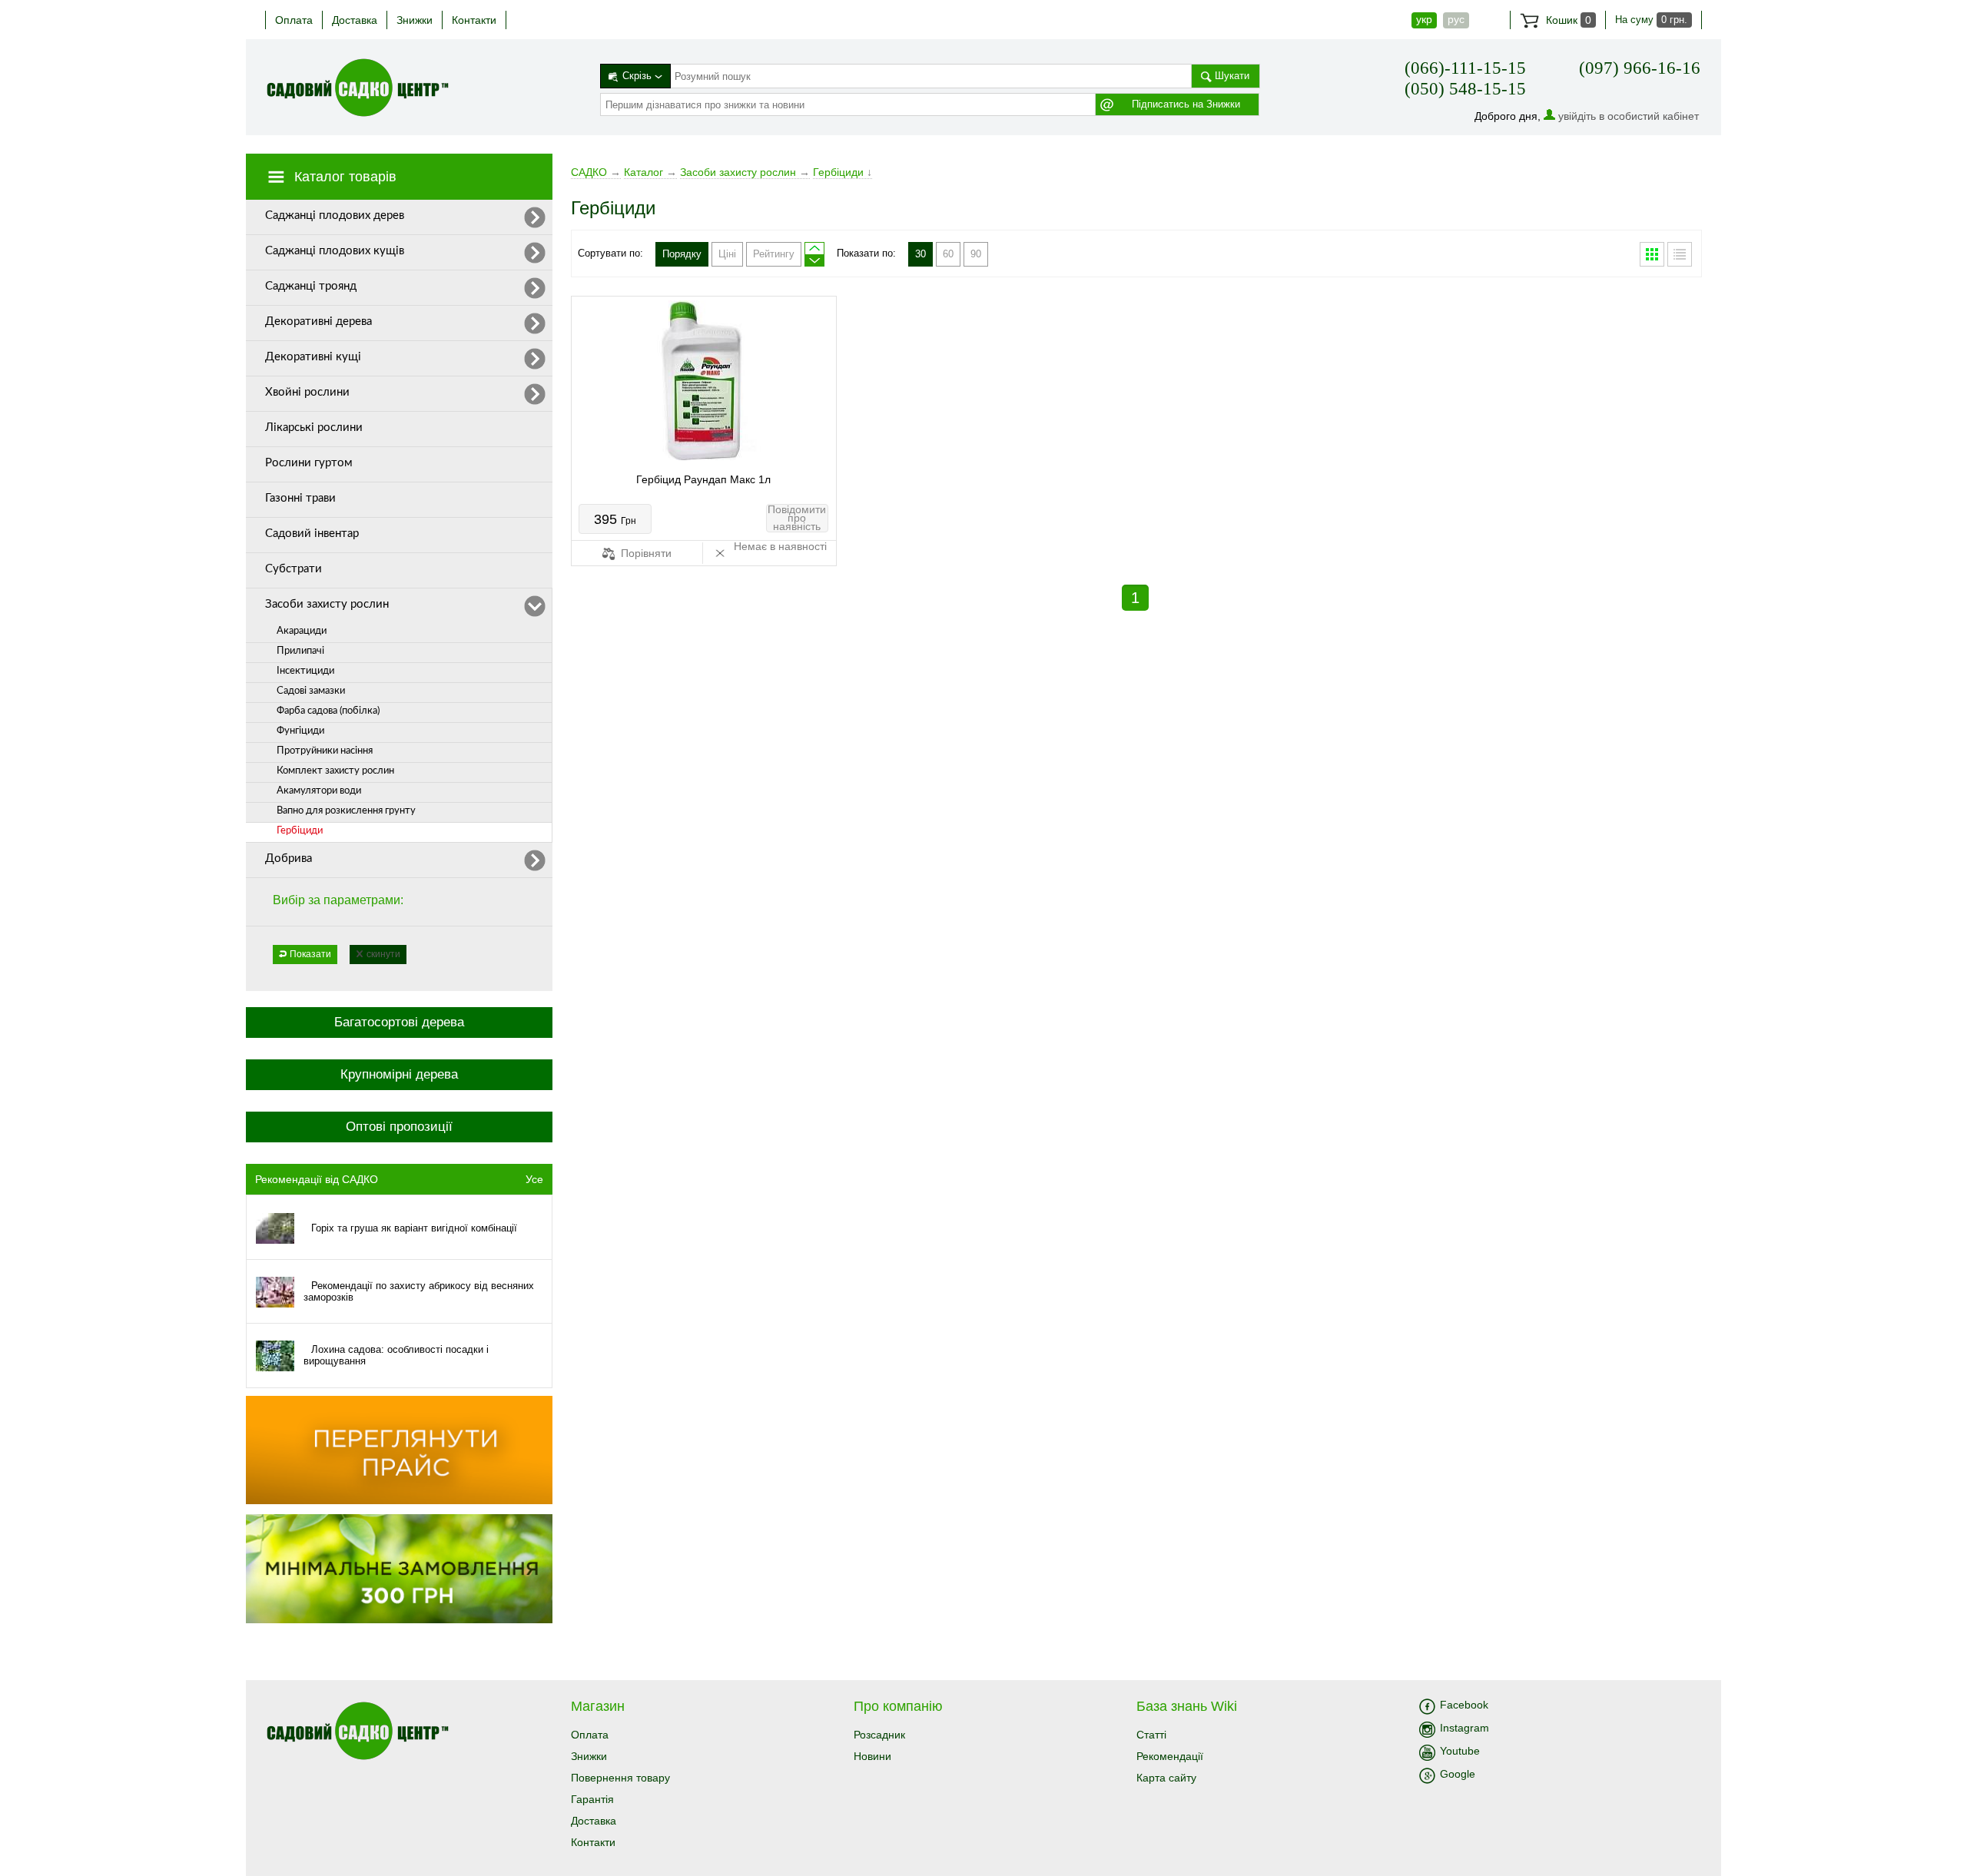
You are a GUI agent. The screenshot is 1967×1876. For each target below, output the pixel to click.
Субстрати (294, 569)
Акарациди (302, 631)
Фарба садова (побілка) (328, 711)
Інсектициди (305, 671)
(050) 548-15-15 (1465, 89)
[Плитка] (1652, 254)
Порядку (682, 254)
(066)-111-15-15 (1465, 68)
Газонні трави (300, 498)
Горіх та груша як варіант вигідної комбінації (414, 1228)
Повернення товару (620, 1778)
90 (976, 254)
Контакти (474, 20)
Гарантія (592, 1799)
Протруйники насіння (325, 751)
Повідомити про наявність (797, 518)
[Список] (1680, 254)
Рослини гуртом (309, 463)
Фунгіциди (300, 731)
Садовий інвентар (312, 534)
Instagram (1464, 1728)
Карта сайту (1166, 1778)
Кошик (1567, 20)
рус (1456, 19)
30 (920, 254)
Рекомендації (1170, 1756)
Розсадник (879, 1735)
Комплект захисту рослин (335, 771)
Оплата (294, 20)
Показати (310, 954)
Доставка (355, 20)
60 (948, 254)
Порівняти (645, 553)
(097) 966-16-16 (1640, 68)
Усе (534, 1179)
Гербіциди (300, 831)
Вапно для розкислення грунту (346, 811)
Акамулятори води (319, 791)
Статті (1151, 1735)
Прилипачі (300, 651)
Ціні (727, 254)
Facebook (1464, 1705)
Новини (872, 1756)
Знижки (415, 20)
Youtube (1460, 1751)
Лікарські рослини (314, 428)
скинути (383, 954)
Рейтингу (774, 254)
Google (1458, 1774)
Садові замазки (311, 691)
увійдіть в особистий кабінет (1629, 116)
